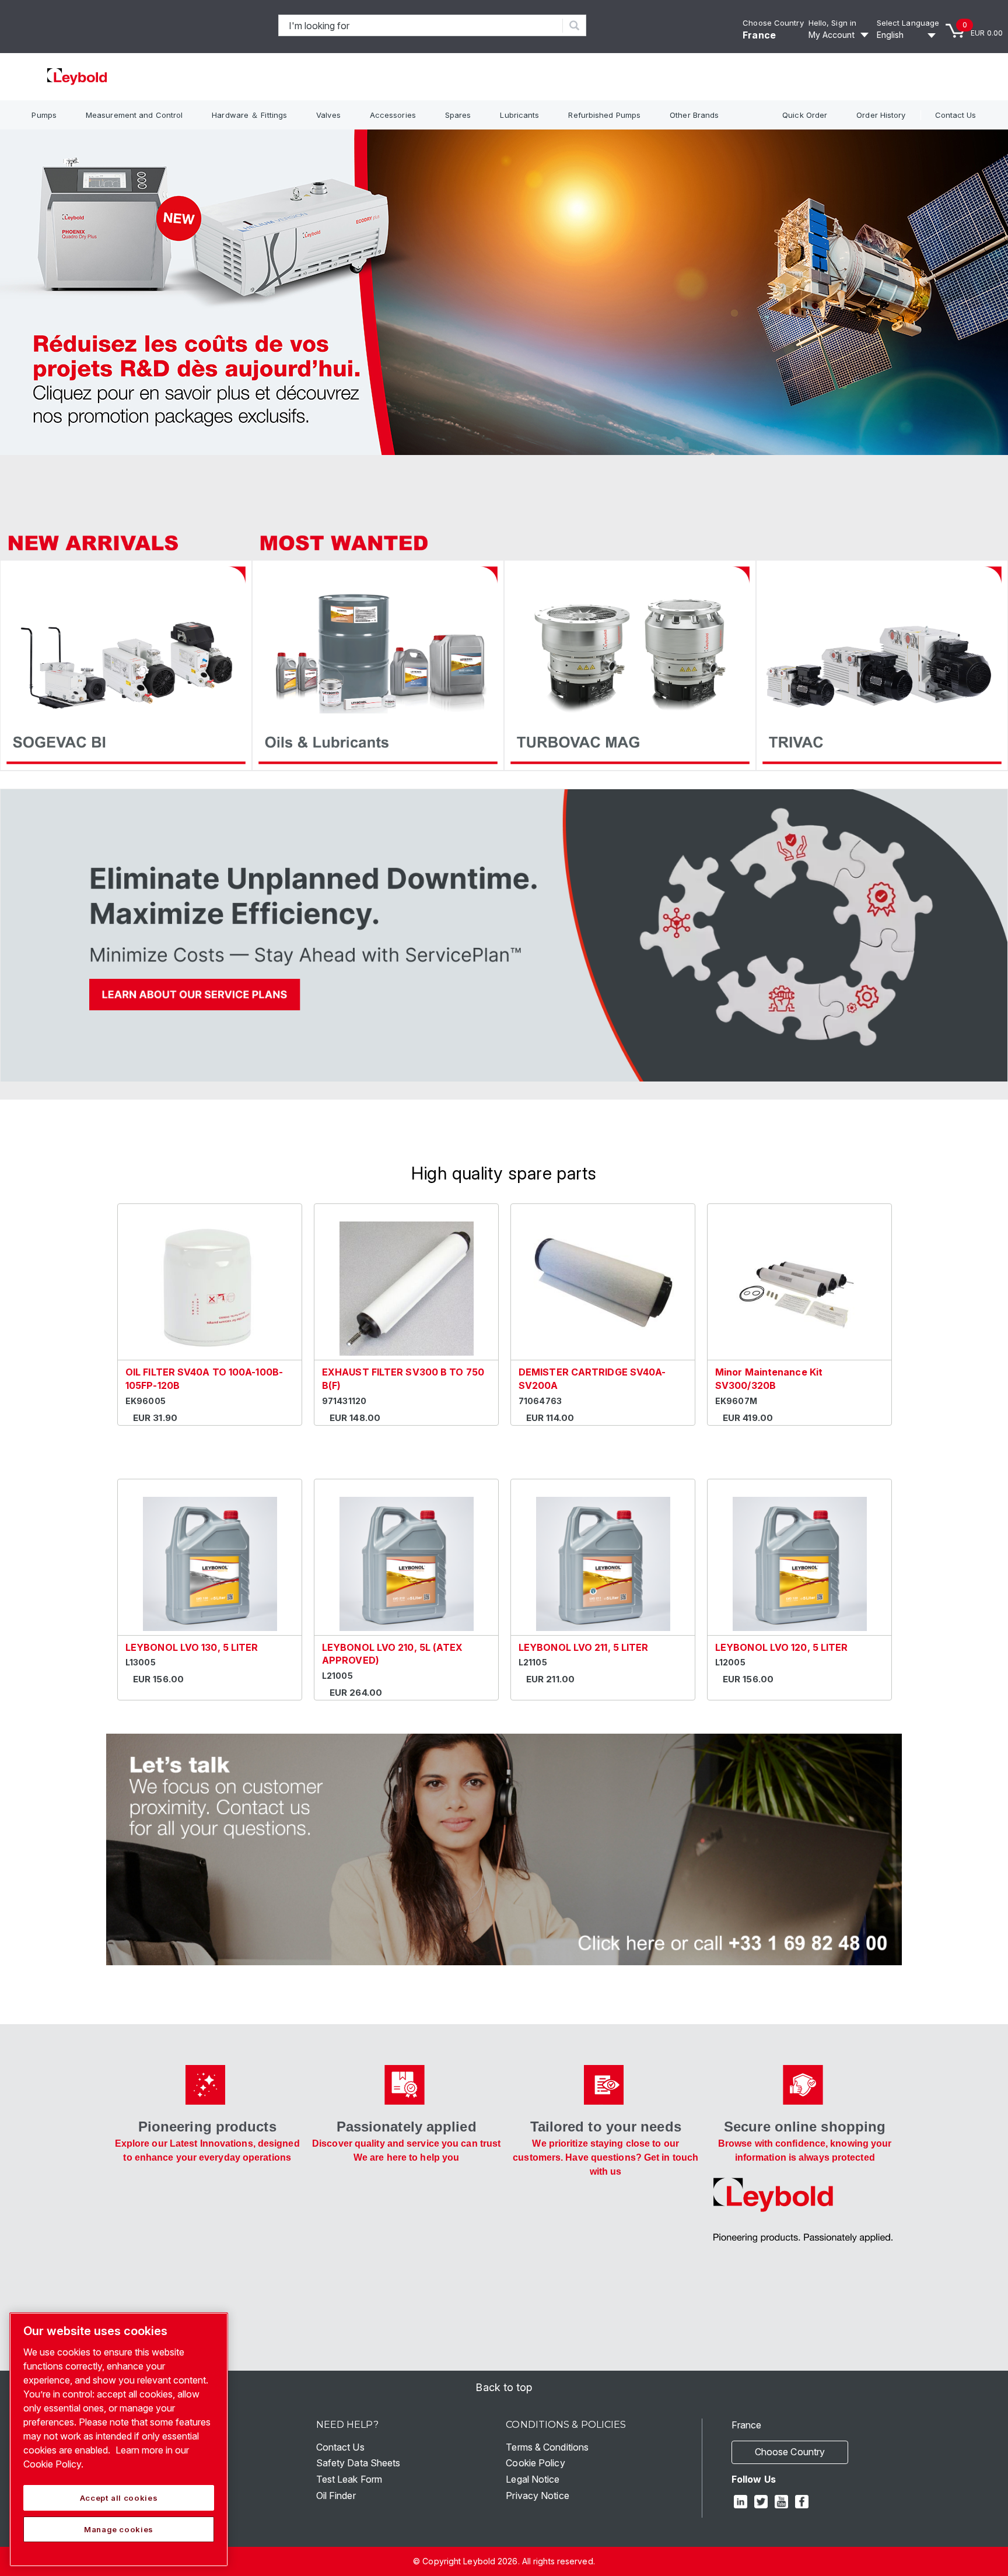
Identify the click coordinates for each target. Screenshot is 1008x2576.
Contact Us (956, 115)
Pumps (44, 115)
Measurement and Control (134, 115)
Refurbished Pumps (604, 115)
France (759, 35)
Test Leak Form (349, 2479)
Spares (458, 115)
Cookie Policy (535, 2463)
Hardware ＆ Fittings (249, 115)
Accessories (393, 115)
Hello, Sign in (832, 23)
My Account (832, 35)
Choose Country (773, 23)
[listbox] (908, 35)
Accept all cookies (119, 2498)
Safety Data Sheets (358, 2463)
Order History (881, 115)
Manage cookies (119, 2529)
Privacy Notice (537, 2495)
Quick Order (805, 115)
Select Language (908, 23)
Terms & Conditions (547, 2447)
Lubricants (519, 115)
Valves (328, 115)
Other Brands (694, 115)
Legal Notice (533, 2479)
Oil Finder (336, 2495)
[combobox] (421, 25)
